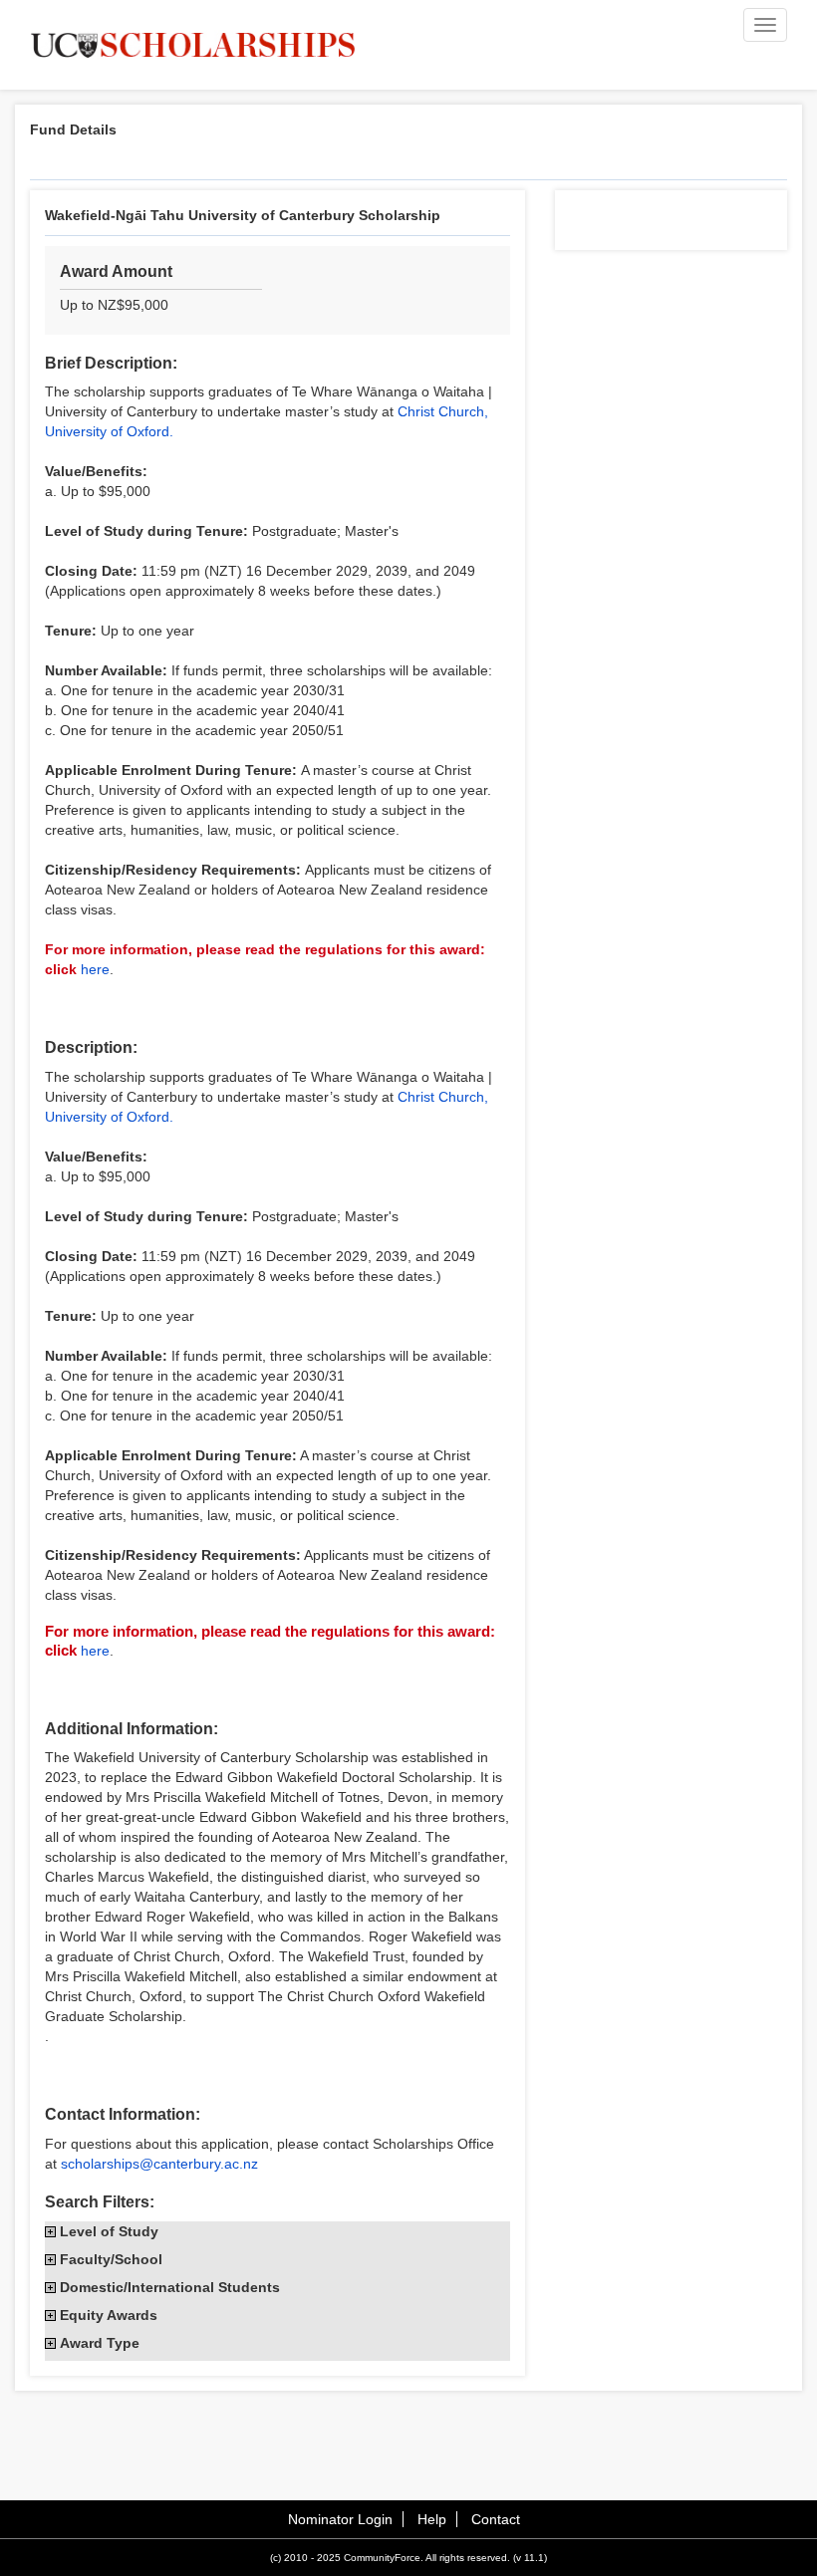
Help (432, 2519)
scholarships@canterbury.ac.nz (159, 2164)
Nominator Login (340, 2519)
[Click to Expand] (50, 2232)
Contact (496, 2519)
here (95, 969)
